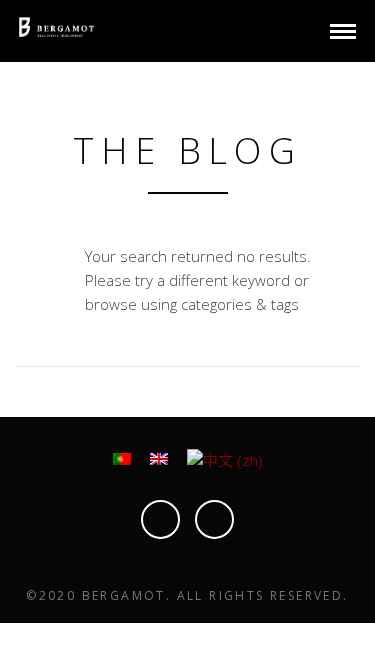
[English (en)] (159, 457)
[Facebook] (214, 519)
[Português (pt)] (122, 457)
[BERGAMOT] (56, 25)
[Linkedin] (160, 519)
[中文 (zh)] (225, 458)
